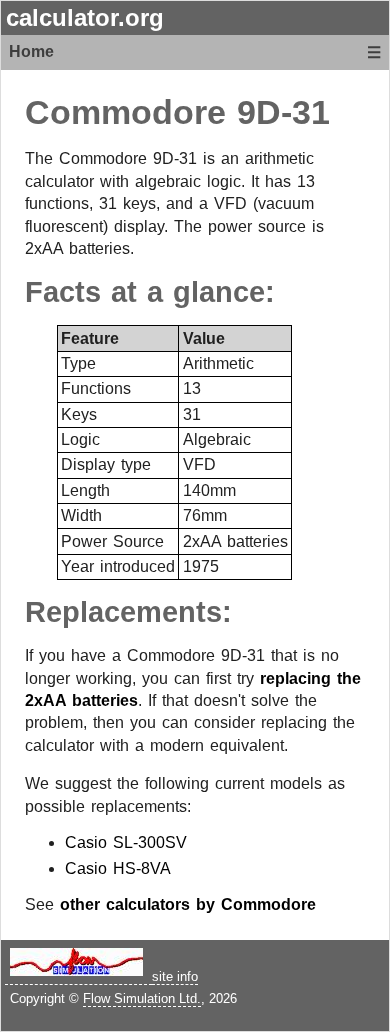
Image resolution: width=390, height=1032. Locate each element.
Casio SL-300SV (126, 842)
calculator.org (85, 17)
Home (31, 51)
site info (175, 976)
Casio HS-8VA (118, 868)
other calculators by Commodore (188, 904)
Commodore (125, 112)
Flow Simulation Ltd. (142, 998)
